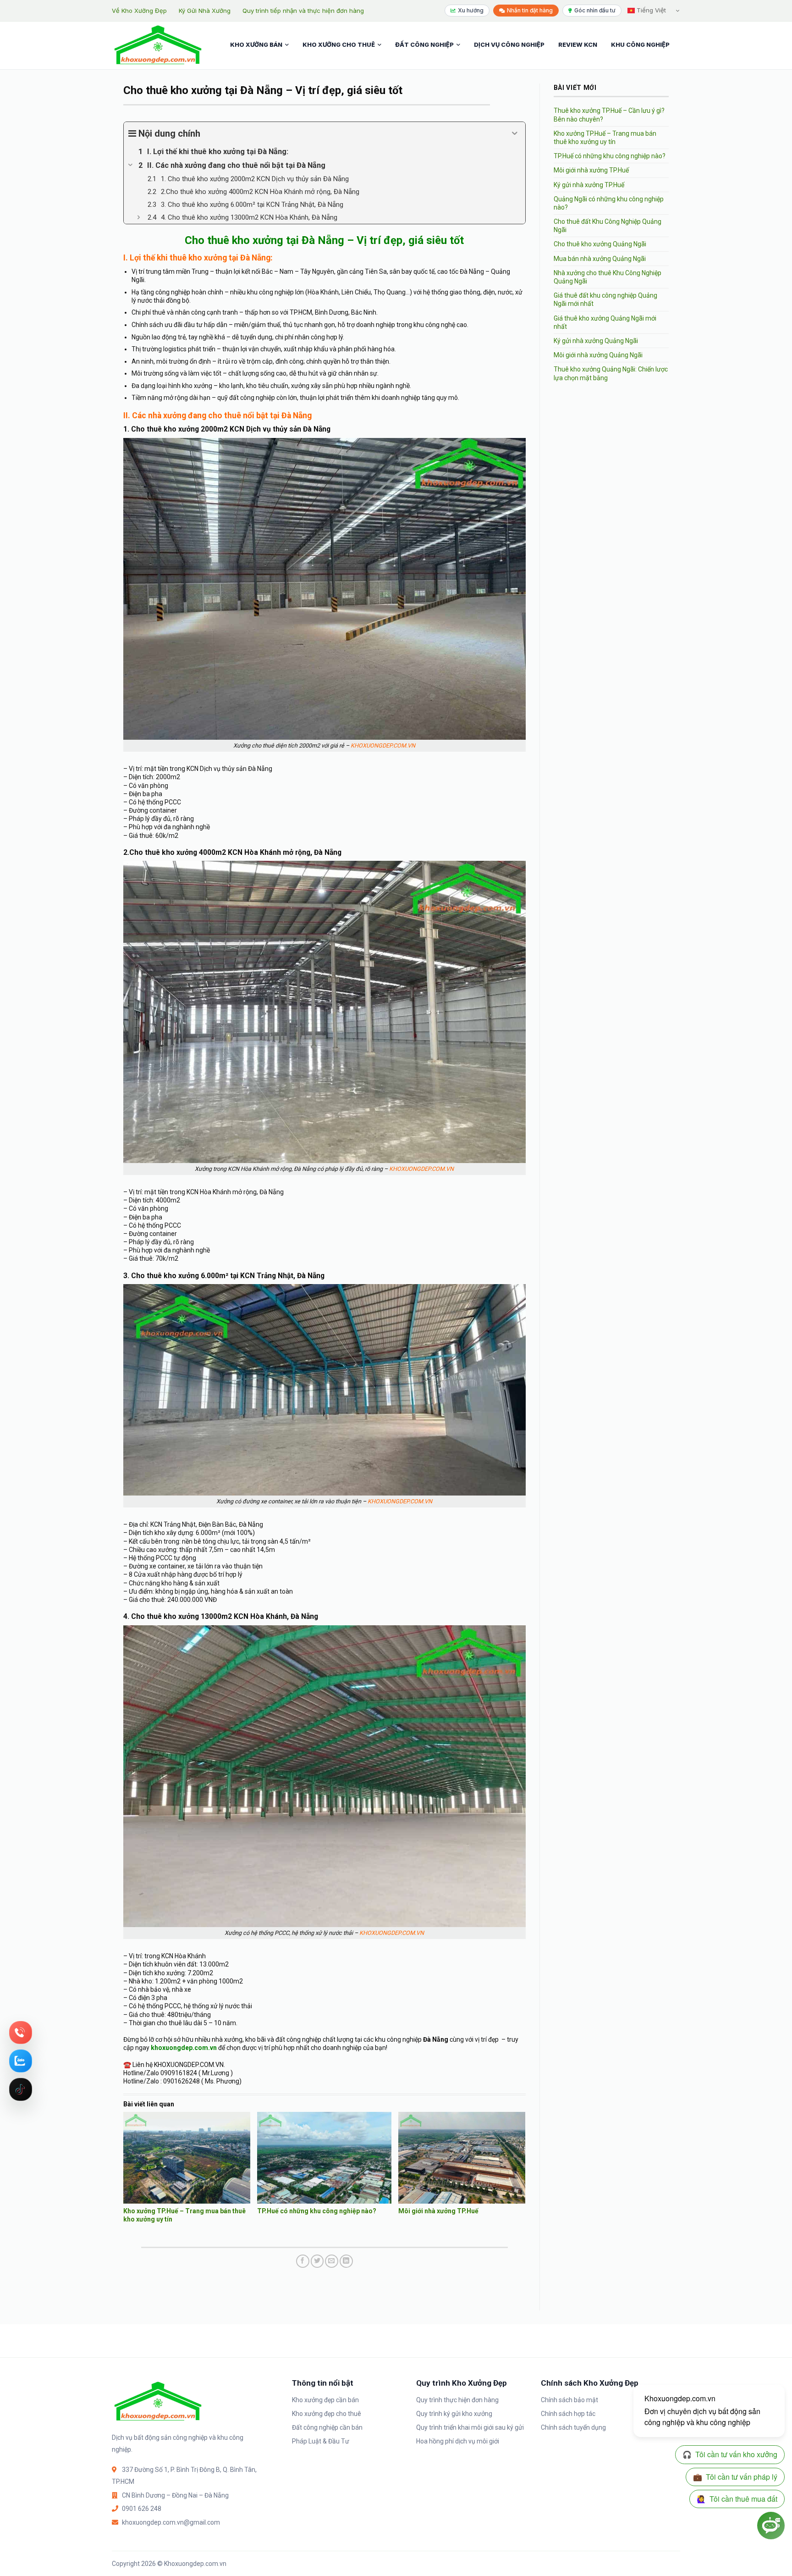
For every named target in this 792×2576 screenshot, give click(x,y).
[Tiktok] (21, 2089)
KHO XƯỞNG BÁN (256, 44)
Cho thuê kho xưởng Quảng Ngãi (600, 244)
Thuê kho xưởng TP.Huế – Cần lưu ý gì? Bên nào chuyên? (609, 115)
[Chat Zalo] (21, 2061)
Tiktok (21, 2089)
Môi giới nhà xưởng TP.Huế (438, 2211)
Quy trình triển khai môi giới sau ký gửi (470, 2427)
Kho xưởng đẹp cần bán (325, 2400)
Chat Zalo (21, 2061)
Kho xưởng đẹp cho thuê (327, 2414)
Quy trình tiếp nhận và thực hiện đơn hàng (303, 11)
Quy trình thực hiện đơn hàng (457, 2400)
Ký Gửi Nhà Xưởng (205, 11)
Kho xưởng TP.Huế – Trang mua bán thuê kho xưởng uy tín (605, 138)
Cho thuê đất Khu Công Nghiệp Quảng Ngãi (608, 226)
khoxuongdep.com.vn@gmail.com (171, 2522)
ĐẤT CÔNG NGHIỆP (424, 44)
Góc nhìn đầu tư (595, 10)
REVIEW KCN (578, 44)
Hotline (21, 2033)
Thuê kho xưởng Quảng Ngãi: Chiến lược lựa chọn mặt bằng (611, 373)
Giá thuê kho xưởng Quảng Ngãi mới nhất (605, 322)
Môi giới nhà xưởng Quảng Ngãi (598, 355)
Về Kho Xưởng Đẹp (139, 11)
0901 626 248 (142, 2509)
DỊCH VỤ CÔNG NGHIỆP (509, 44)
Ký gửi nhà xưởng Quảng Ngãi (596, 341)
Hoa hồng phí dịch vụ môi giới (458, 2441)
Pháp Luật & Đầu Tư (321, 2441)
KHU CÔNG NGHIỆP (640, 44)
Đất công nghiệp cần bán (327, 2427)
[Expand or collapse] (515, 133)
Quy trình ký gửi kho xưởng (454, 2414)
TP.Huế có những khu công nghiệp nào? (317, 2211)
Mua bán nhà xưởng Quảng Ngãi (600, 259)
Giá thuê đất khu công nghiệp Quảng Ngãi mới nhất (605, 299)
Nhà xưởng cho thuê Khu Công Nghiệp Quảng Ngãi (608, 277)
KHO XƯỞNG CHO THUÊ (339, 44)
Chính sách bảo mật (569, 2400)
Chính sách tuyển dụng (573, 2427)
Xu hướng (471, 10)
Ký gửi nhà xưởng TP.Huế (589, 185)
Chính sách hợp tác (568, 2414)
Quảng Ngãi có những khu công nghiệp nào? (609, 203)
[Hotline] (21, 2033)
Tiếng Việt (650, 10)
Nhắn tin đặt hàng (530, 10)
